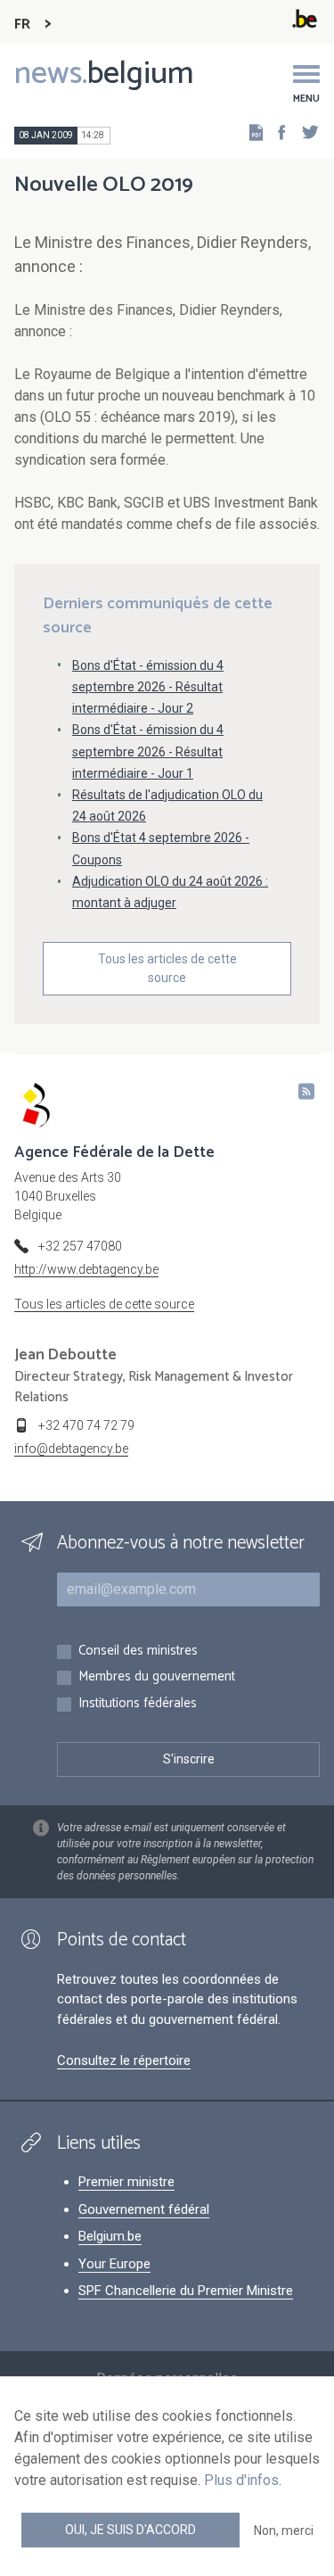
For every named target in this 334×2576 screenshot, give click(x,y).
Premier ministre (126, 2182)
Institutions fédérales (138, 1704)
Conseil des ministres (138, 1651)
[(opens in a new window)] (276, 132)
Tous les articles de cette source (167, 968)
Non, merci (284, 2531)
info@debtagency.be (71, 1449)
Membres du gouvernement (157, 1677)
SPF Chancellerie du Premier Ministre (186, 2291)
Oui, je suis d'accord (130, 2530)
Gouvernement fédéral (144, 2209)
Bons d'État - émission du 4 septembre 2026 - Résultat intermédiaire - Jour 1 (148, 751)
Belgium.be (110, 2236)
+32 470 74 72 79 (86, 1425)
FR (22, 25)
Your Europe (114, 2264)
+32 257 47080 (80, 1246)
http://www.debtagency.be (86, 1269)
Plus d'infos (241, 2480)
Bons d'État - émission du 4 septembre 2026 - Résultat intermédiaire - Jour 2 (148, 687)
